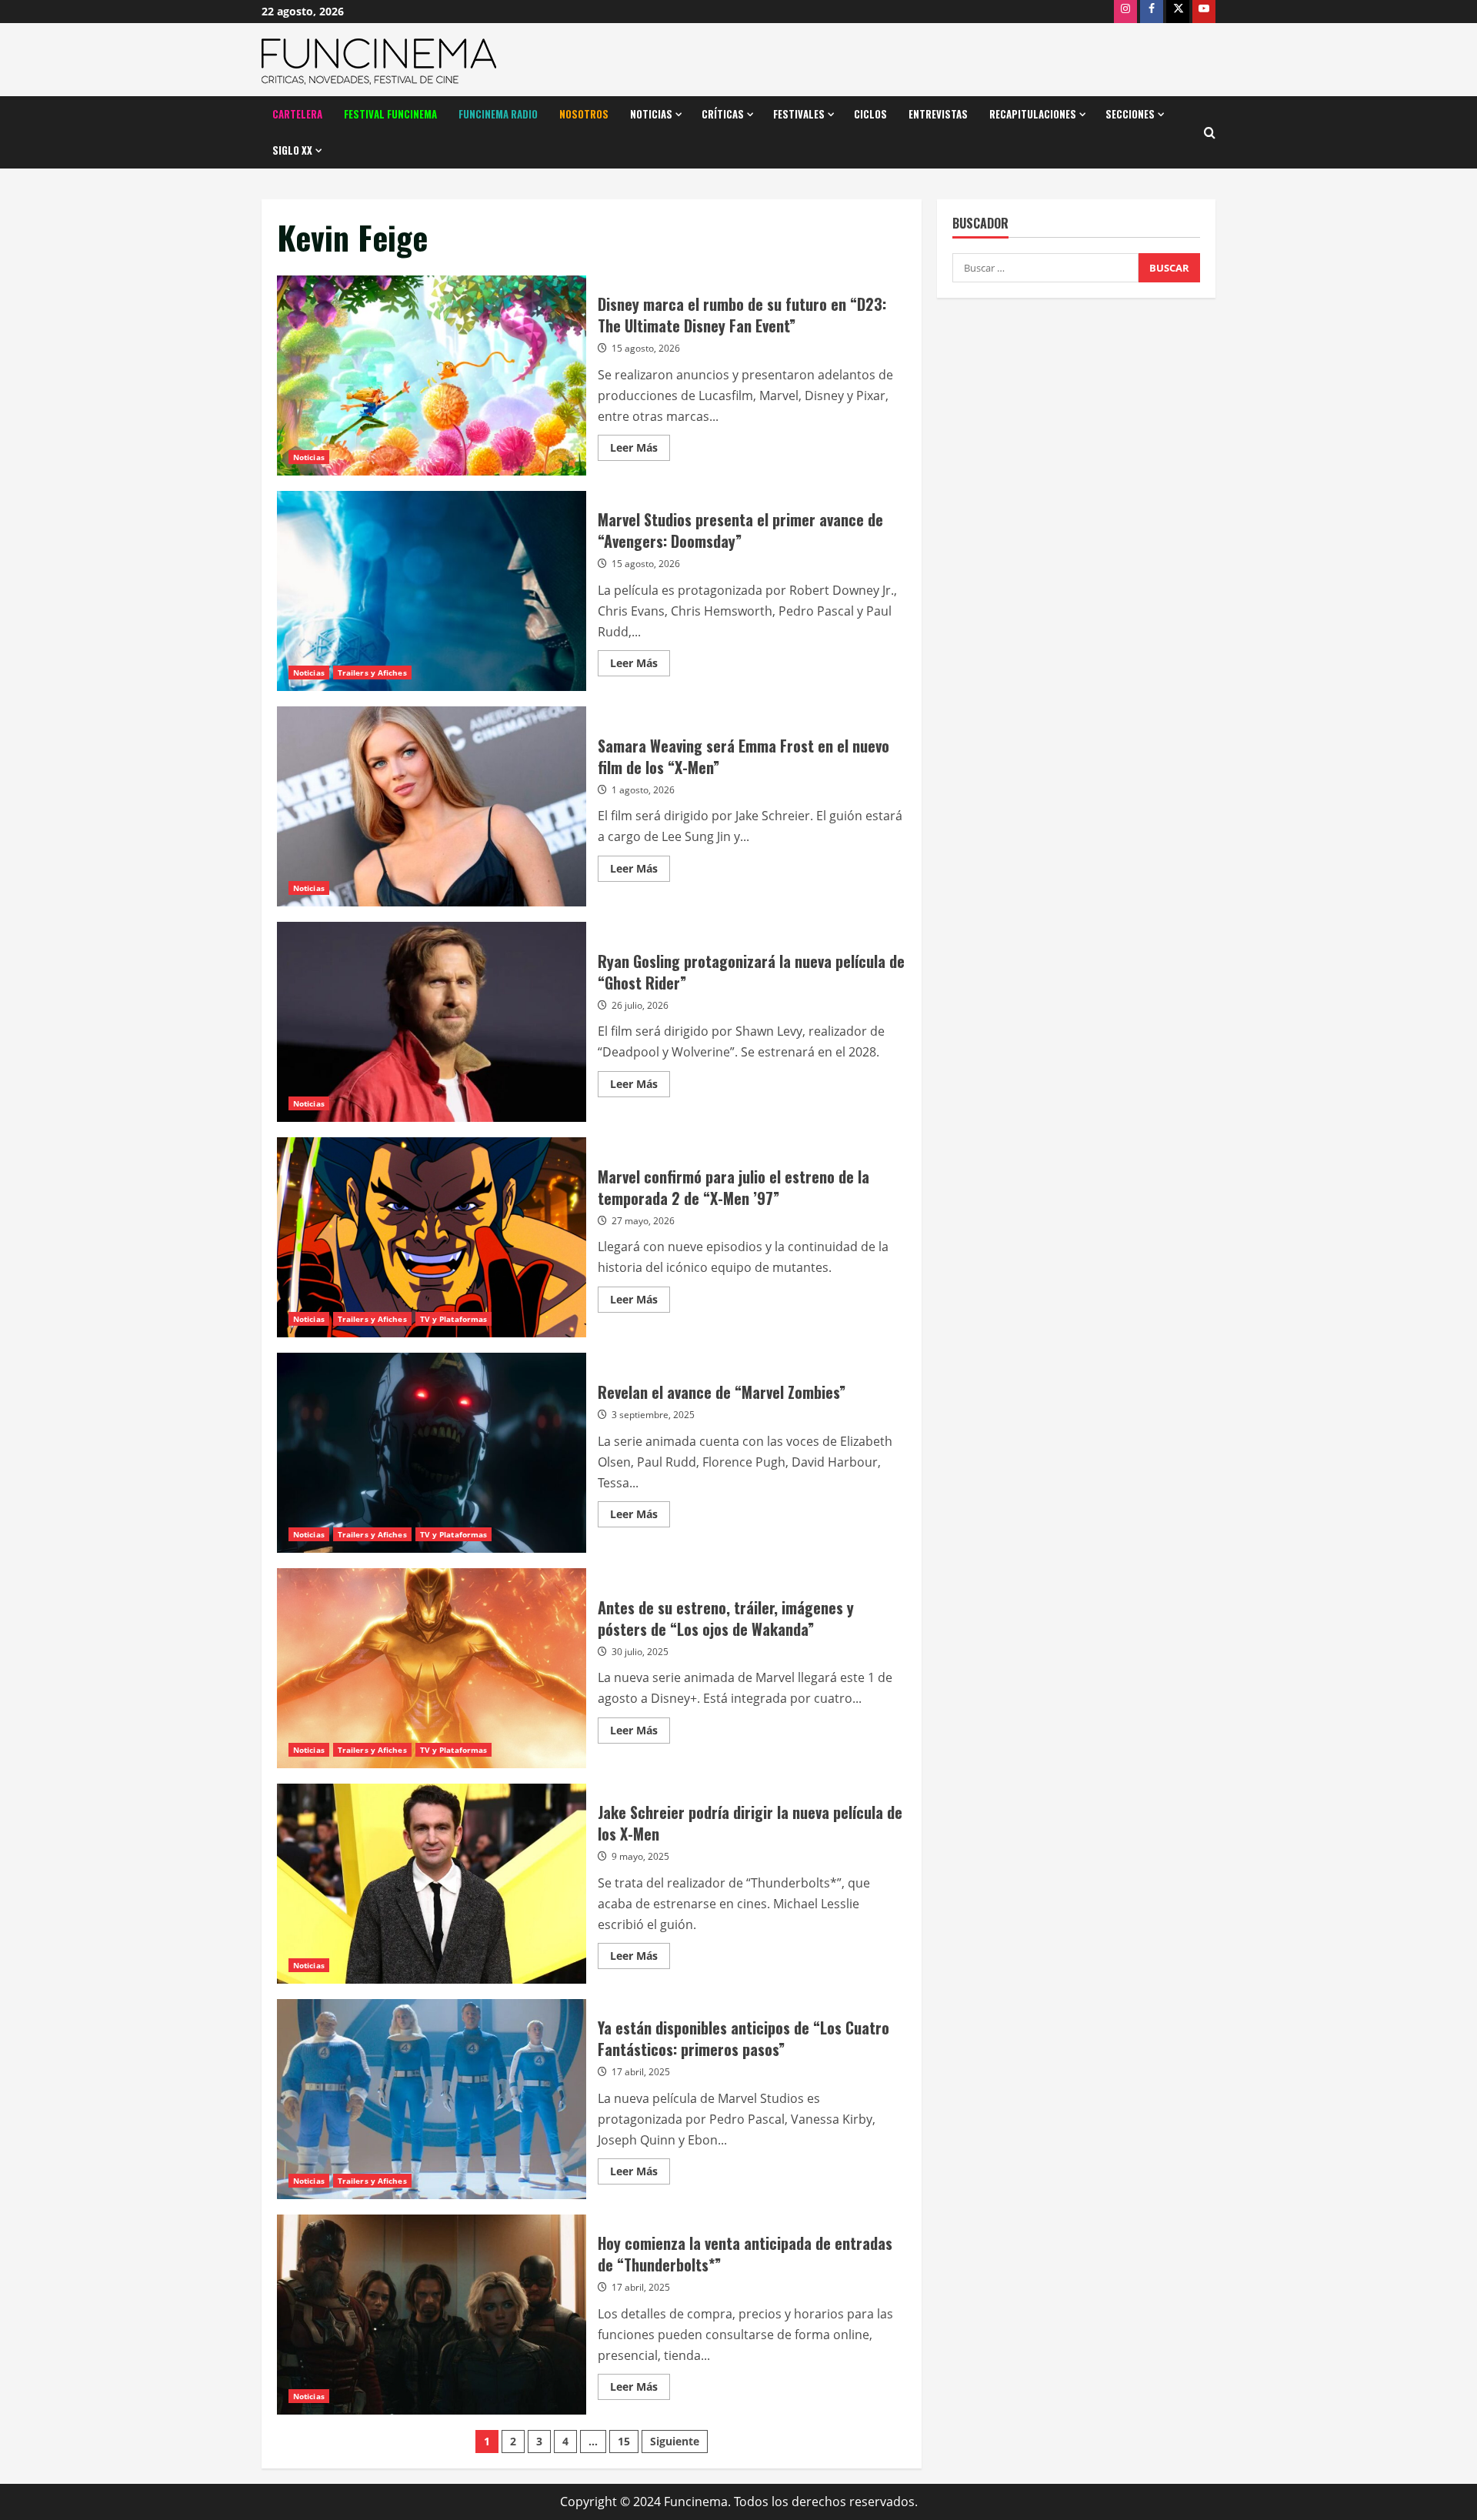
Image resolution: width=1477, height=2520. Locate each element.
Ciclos (870, 114)
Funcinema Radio (498, 114)
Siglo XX (292, 150)
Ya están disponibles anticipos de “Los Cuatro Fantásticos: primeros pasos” (432, 2099)
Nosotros (584, 114)
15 (624, 2441)
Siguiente (675, 2441)
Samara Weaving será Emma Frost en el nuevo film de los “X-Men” (432, 806)
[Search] (1210, 133)
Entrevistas (938, 114)
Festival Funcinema (390, 114)
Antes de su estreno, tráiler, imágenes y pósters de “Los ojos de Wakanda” (432, 1668)
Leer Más (640, 450)
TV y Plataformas (454, 1319)
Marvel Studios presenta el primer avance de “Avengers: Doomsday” (432, 591)
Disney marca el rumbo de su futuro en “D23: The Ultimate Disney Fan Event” (432, 375)
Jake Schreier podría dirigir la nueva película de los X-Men (432, 1884)
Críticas (723, 114)
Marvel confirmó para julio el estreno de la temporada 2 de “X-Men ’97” (432, 1237)
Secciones (1130, 114)
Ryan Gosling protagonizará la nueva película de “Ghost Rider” (432, 1022)
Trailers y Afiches (372, 673)
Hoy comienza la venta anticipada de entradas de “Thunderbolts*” (432, 2315)
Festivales (799, 114)
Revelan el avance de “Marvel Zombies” (432, 1453)
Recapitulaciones (1033, 114)
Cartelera (297, 114)
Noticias (651, 114)
